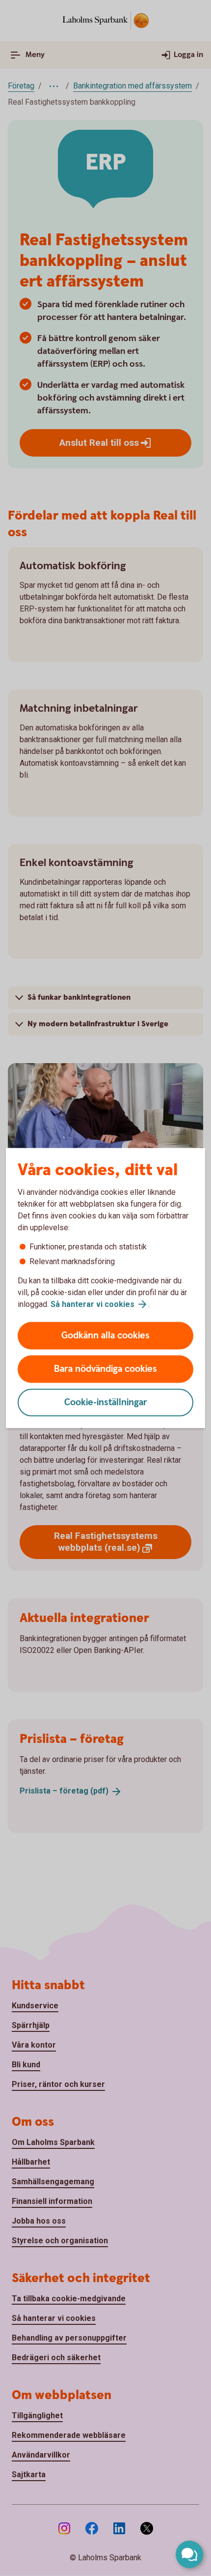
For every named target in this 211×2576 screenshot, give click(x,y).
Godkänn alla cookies (105, 1336)
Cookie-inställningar (106, 1403)
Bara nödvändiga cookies (105, 1369)
